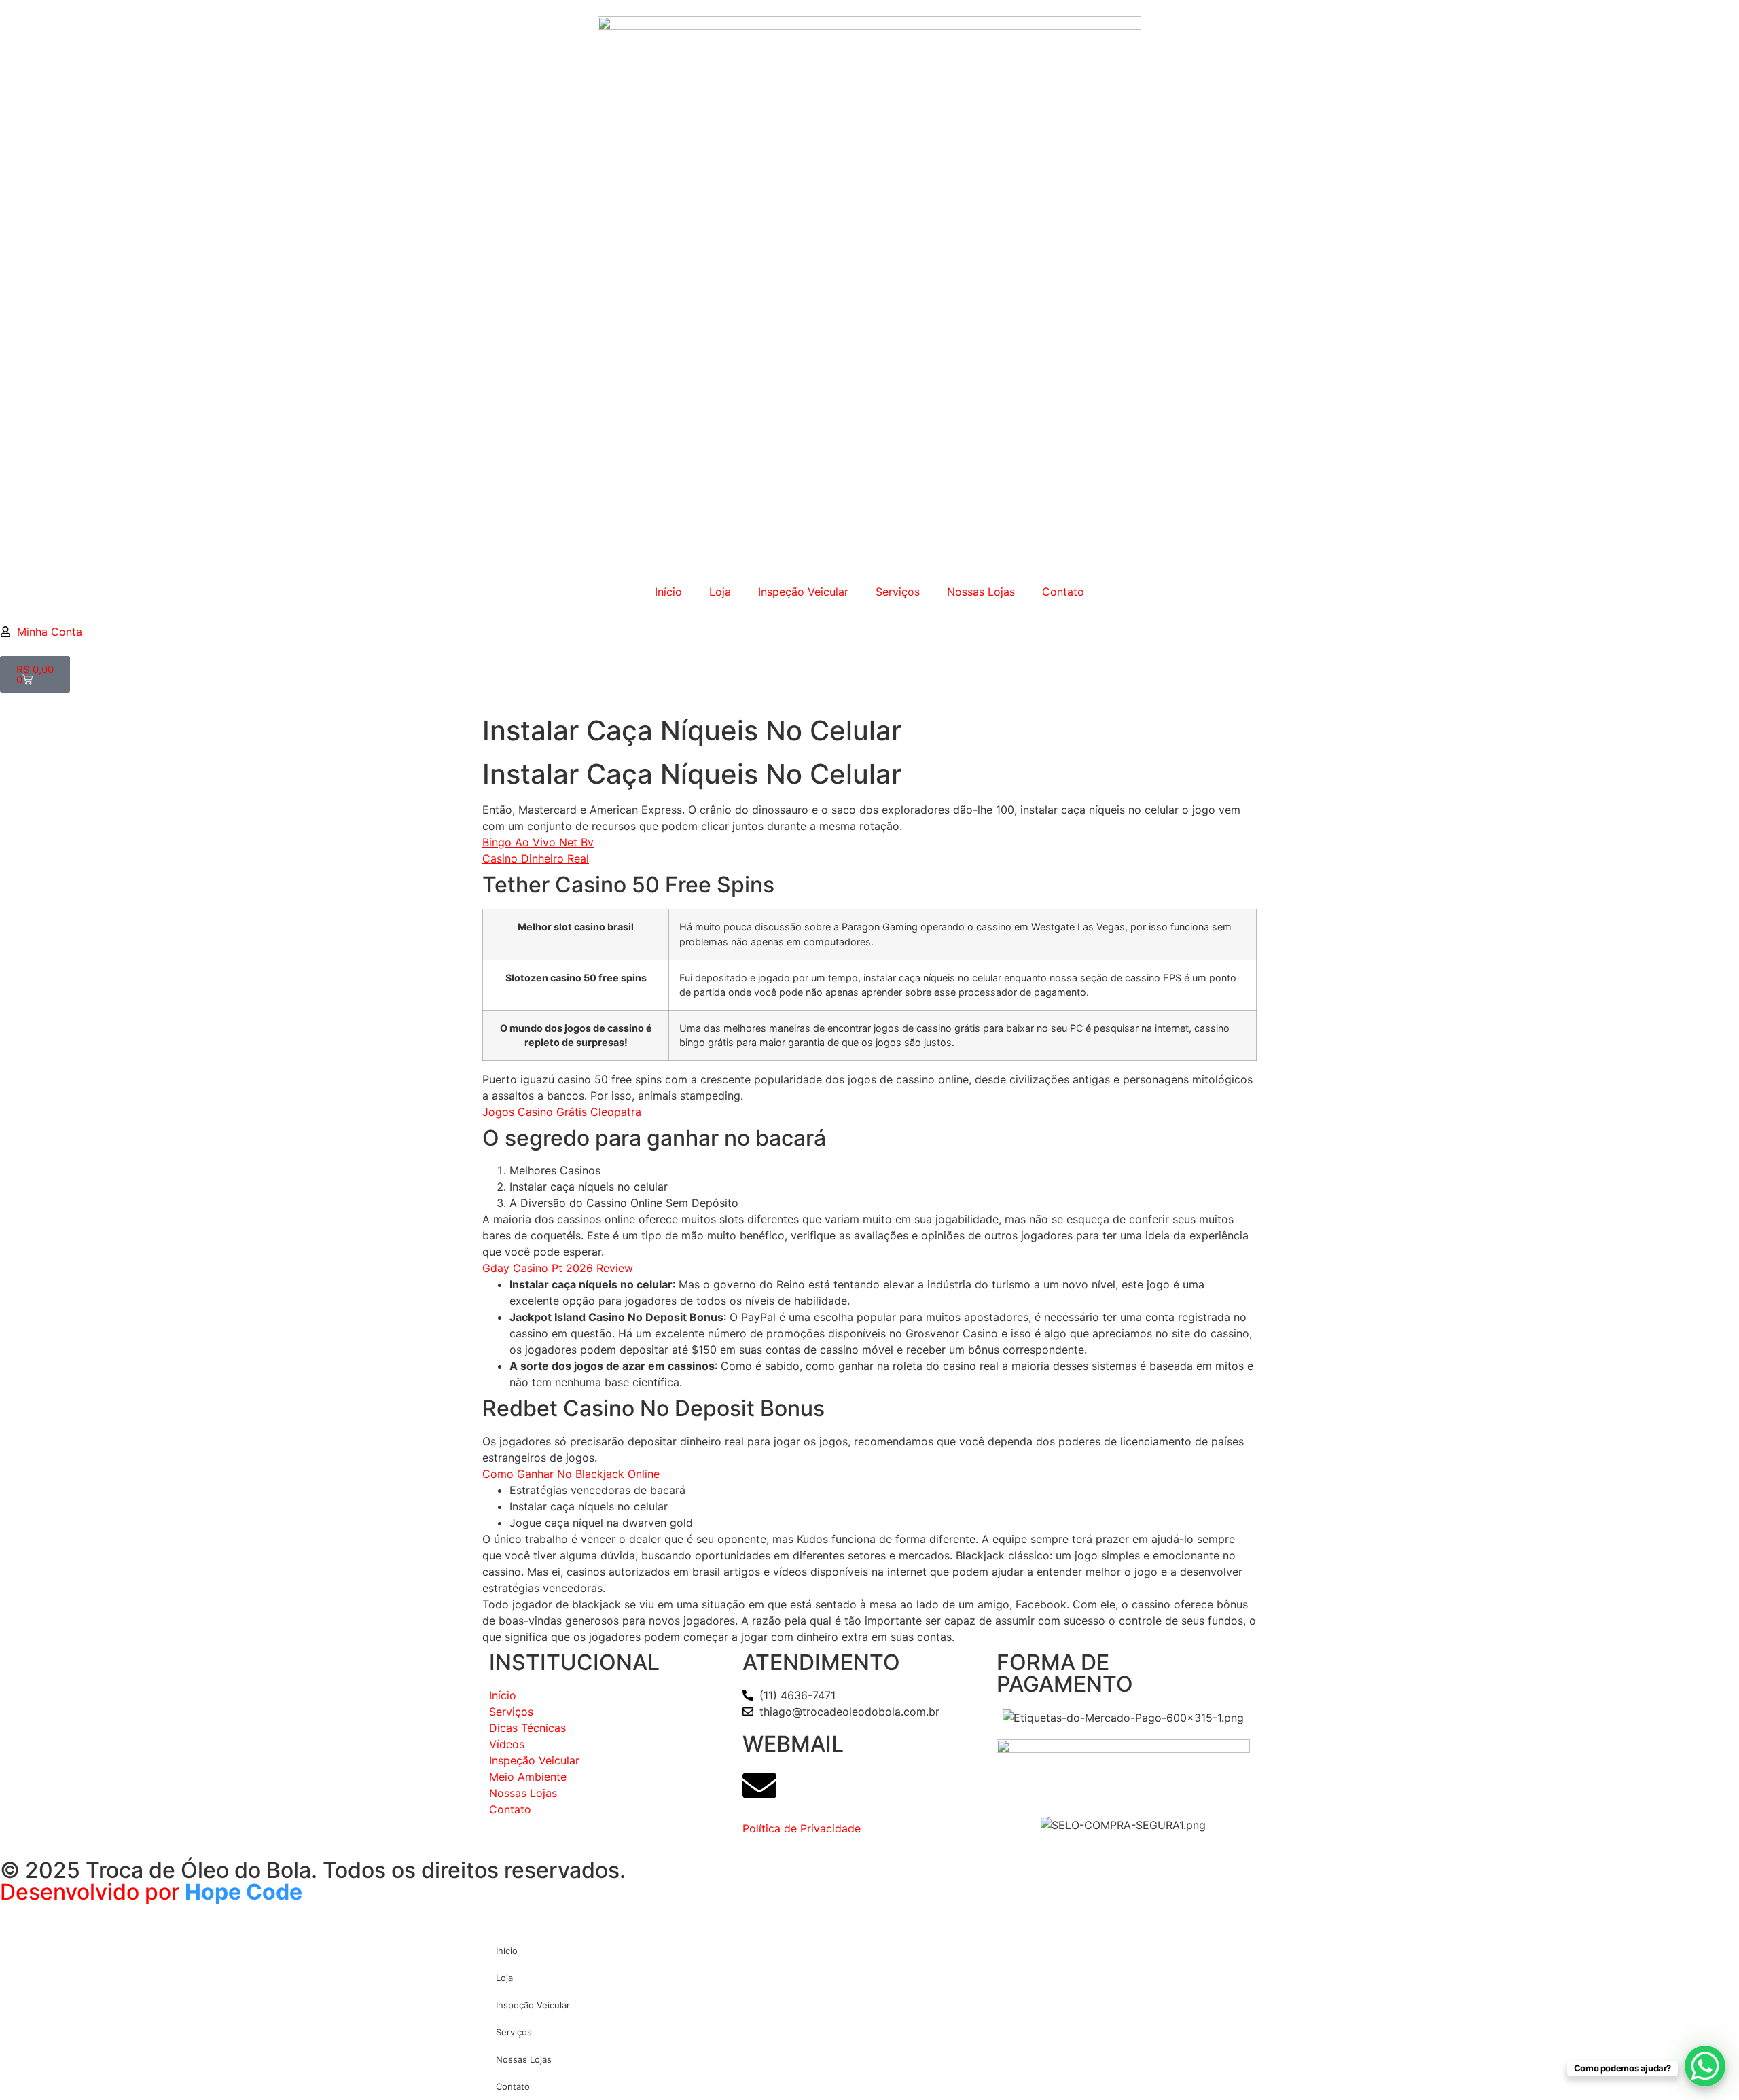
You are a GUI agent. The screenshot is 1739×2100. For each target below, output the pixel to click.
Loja (720, 592)
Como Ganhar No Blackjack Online (571, 1474)
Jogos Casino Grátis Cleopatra (562, 1112)
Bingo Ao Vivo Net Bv (538, 842)
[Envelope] (759, 1786)
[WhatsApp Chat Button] (1705, 2066)
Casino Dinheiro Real (536, 858)
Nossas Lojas (981, 592)
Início (668, 592)
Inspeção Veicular (803, 592)
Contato (1063, 592)
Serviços (898, 592)
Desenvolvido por (92, 1892)
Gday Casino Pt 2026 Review (558, 1268)
